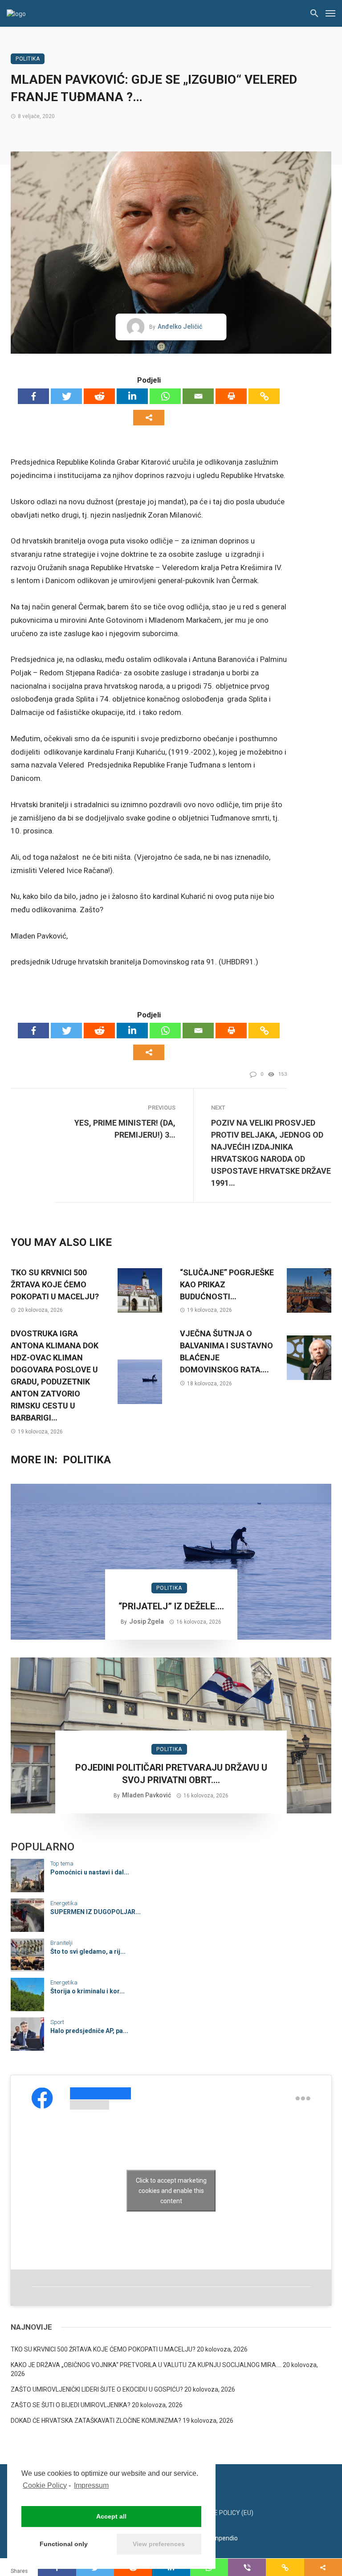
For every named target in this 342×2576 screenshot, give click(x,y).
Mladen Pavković (147, 1795)
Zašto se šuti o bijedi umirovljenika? (71, 2405)
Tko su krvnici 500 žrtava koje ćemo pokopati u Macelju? (55, 1284)
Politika (28, 59)
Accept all (111, 2516)
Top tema (62, 1864)
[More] (149, 418)
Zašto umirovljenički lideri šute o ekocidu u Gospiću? (97, 2389)
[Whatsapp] (165, 396)
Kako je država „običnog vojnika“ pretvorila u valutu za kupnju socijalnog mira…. (146, 2365)
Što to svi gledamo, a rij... (88, 1951)
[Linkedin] (132, 396)
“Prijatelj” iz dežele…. (171, 1606)
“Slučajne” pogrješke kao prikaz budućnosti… (227, 1284)
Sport (57, 2022)
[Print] (231, 396)
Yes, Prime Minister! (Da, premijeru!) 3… (125, 1129)
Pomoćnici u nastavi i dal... (90, 1872)
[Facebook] (33, 396)
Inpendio (226, 2538)
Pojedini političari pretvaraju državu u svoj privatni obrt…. (171, 1774)
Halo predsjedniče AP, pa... (89, 2031)
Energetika (64, 1903)
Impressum (91, 2485)
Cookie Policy (45, 2485)
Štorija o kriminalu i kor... (88, 1991)
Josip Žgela (147, 1621)
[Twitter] (66, 396)
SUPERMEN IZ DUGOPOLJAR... (96, 1912)
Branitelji (61, 1943)
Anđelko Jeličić (180, 327)
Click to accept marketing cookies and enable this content (171, 2190)
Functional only (64, 2544)
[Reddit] (99, 396)
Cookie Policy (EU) (225, 2513)
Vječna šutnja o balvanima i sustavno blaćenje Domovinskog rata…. (226, 1351)
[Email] (198, 396)
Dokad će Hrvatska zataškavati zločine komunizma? (96, 2421)
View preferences (159, 2544)
